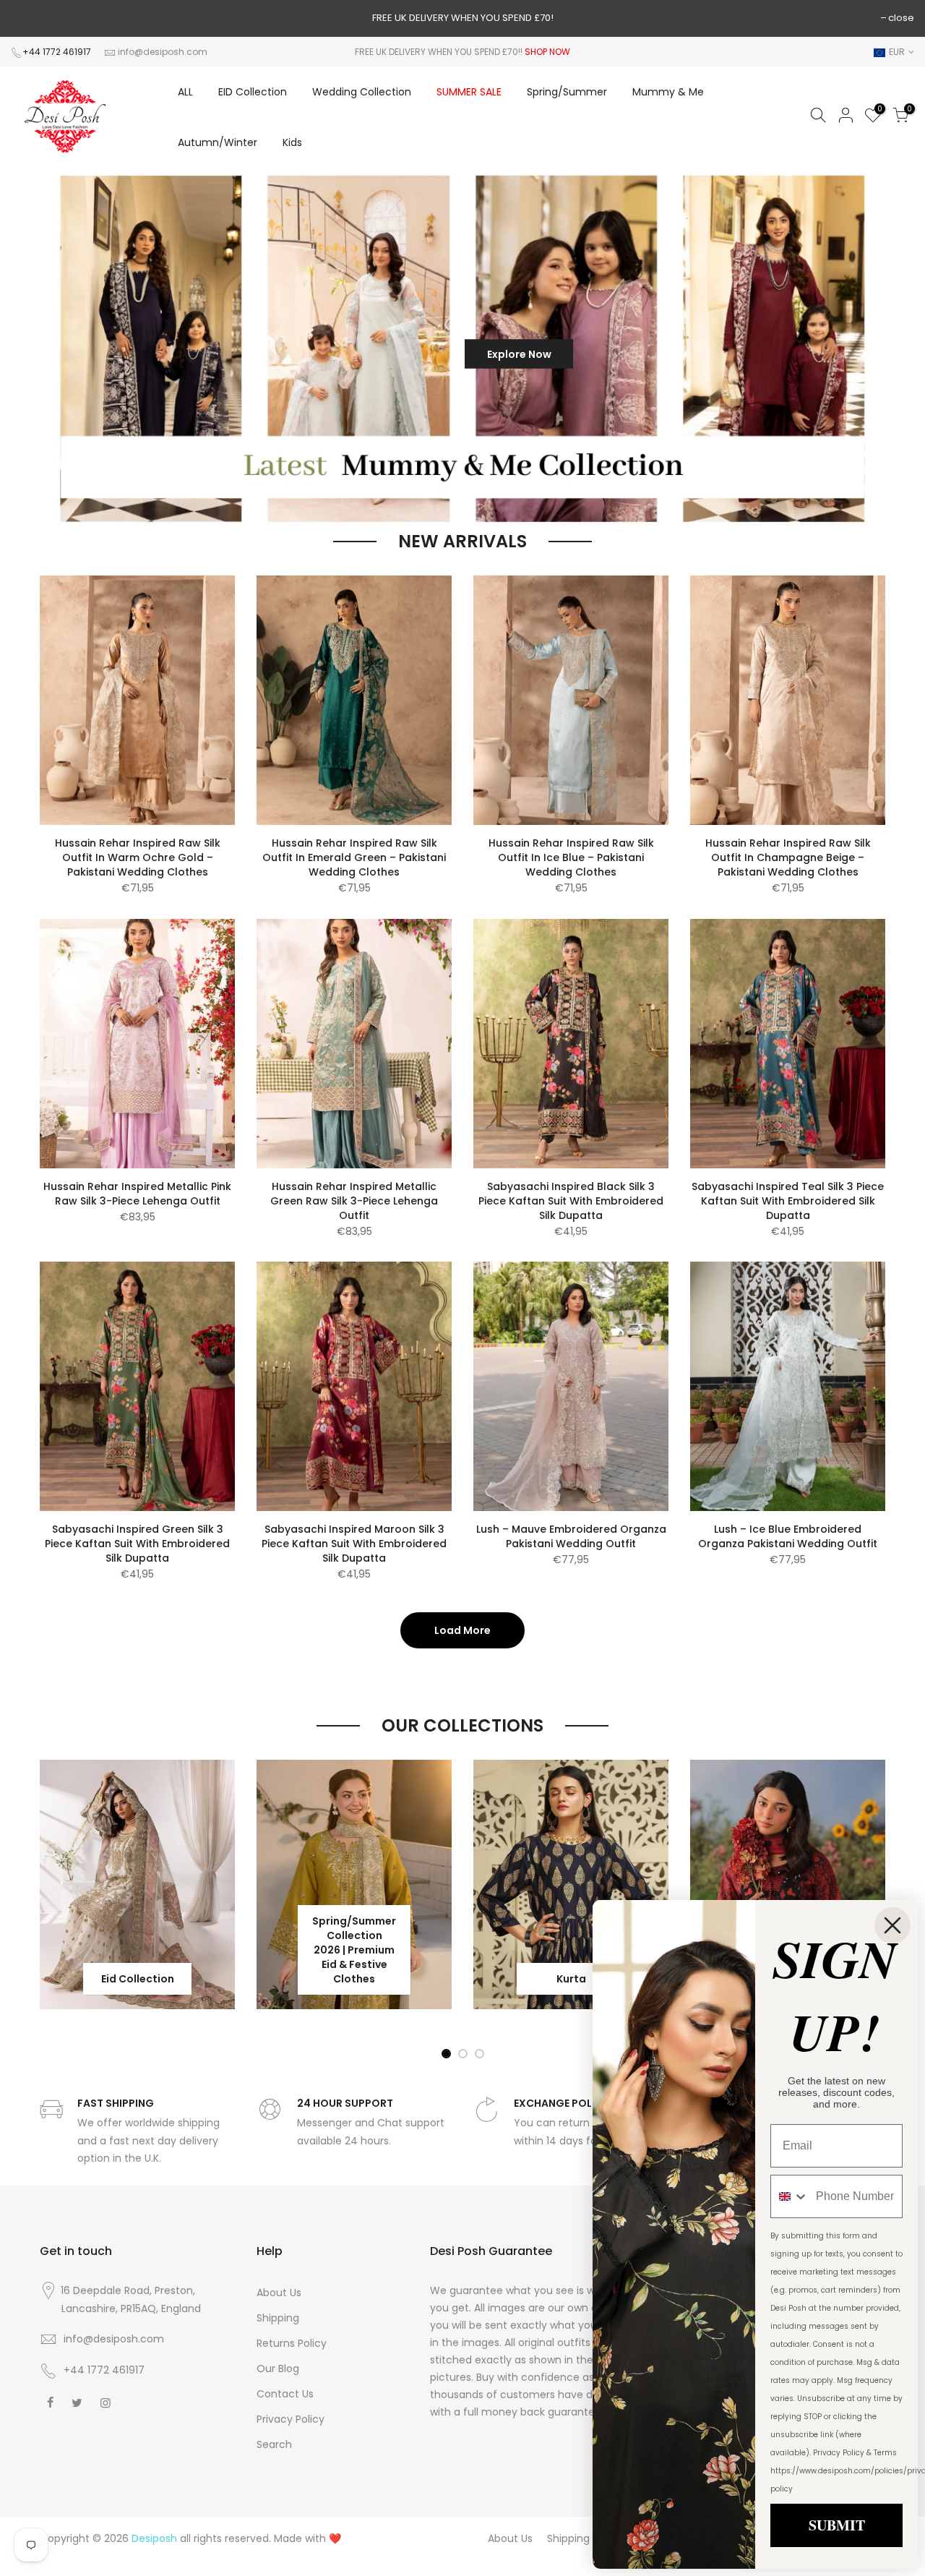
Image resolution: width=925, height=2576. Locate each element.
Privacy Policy (291, 2419)
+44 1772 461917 (57, 52)
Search (274, 2444)
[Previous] (35, 348)
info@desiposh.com (163, 52)
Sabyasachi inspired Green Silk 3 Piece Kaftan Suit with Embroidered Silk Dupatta (137, 1544)
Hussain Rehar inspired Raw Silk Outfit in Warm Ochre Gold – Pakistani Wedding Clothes (138, 857)
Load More (462, 1630)
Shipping (278, 2318)
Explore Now (519, 354)
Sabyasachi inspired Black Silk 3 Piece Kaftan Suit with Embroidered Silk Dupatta (571, 1201)
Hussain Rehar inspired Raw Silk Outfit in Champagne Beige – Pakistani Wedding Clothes (788, 857)
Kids (292, 142)
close (901, 18)
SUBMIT (837, 2525)
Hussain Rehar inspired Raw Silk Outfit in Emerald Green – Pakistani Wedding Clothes (354, 857)
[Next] (889, 348)
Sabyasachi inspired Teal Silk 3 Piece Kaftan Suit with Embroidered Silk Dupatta (788, 1201)
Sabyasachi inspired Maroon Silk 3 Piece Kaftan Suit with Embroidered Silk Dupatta (354, 1544)
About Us (279, 2293)
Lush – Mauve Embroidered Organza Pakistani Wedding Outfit (571, 1536)
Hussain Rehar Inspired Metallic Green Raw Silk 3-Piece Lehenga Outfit (354, 1201)
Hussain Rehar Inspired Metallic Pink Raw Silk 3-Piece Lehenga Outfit (137, 1194)
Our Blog (278, 2369)
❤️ (335, 2538)
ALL (185, 92)
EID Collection (253, 92)
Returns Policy (292, 2343)
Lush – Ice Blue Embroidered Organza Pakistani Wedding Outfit (788, 1536)
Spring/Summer (567, 92)
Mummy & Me (668, 92)
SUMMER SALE (469, 92)
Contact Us (285, 2394)
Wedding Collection (362, 92)
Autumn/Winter (218, 142)
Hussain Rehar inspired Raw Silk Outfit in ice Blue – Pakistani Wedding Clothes (571, 857)
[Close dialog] (892, 1925)
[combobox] (790, 2196)
